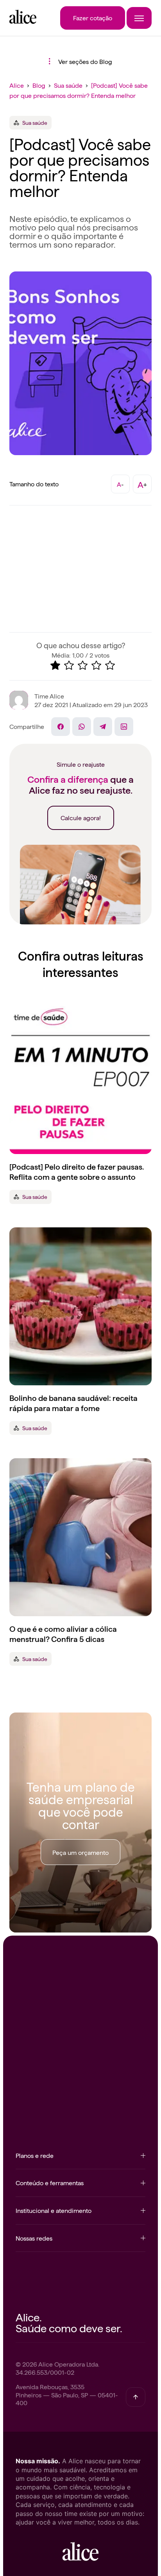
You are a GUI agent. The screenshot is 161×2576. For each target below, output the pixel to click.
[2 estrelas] (69, 665)
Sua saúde (68, 85)
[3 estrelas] (83, 665)
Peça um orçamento (80, 1852)
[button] (80, 2160)
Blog (39, 85)
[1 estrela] (55, 665)
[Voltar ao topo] (136, 2397)
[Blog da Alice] (23, 21)
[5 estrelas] (110, 665)
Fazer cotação (93, 18)
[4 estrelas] (96, 665)
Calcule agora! (81, 817)
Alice (17, 85)
